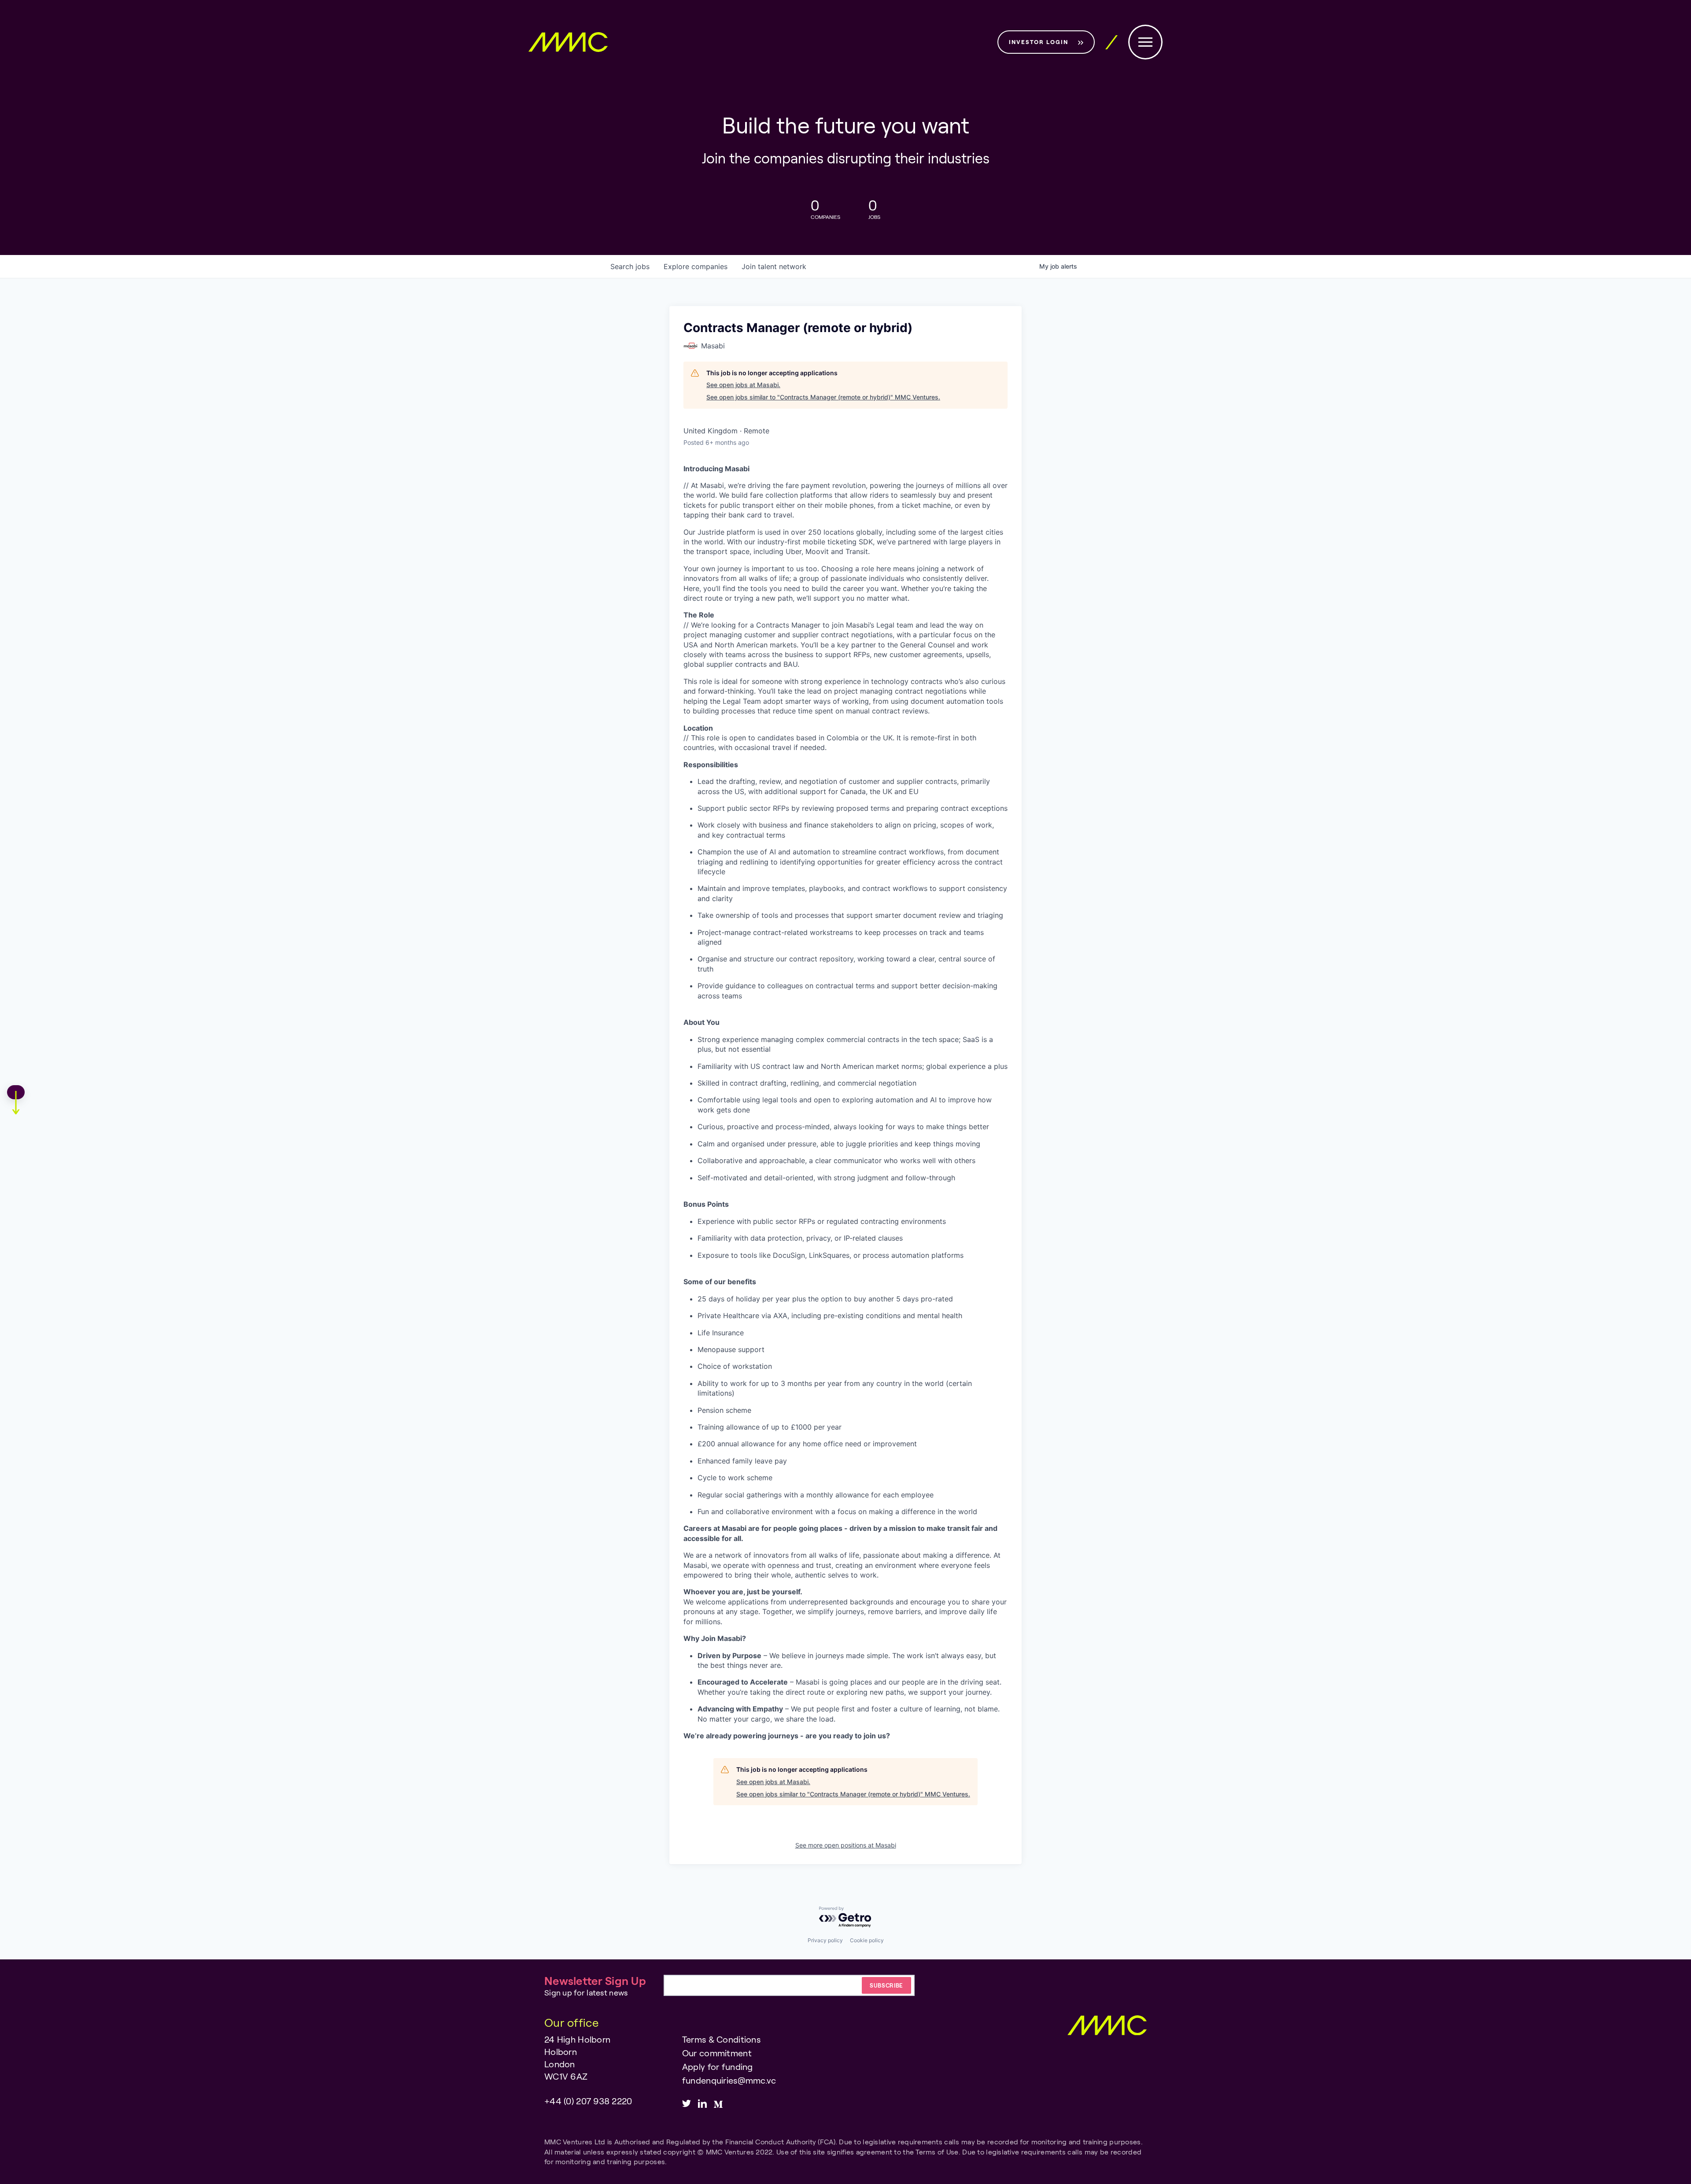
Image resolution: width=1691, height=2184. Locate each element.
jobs (630, 266)
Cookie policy (867, 1940)
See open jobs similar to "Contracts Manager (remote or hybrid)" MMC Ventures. (823, 397)
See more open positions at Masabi (846, 1845)
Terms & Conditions (721, 2039)
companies (696, 266)
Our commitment (717, 2053)
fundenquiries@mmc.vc (729, 2080)
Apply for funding (718, 2066)
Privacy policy (825, 1940)
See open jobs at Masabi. (743, 385)
